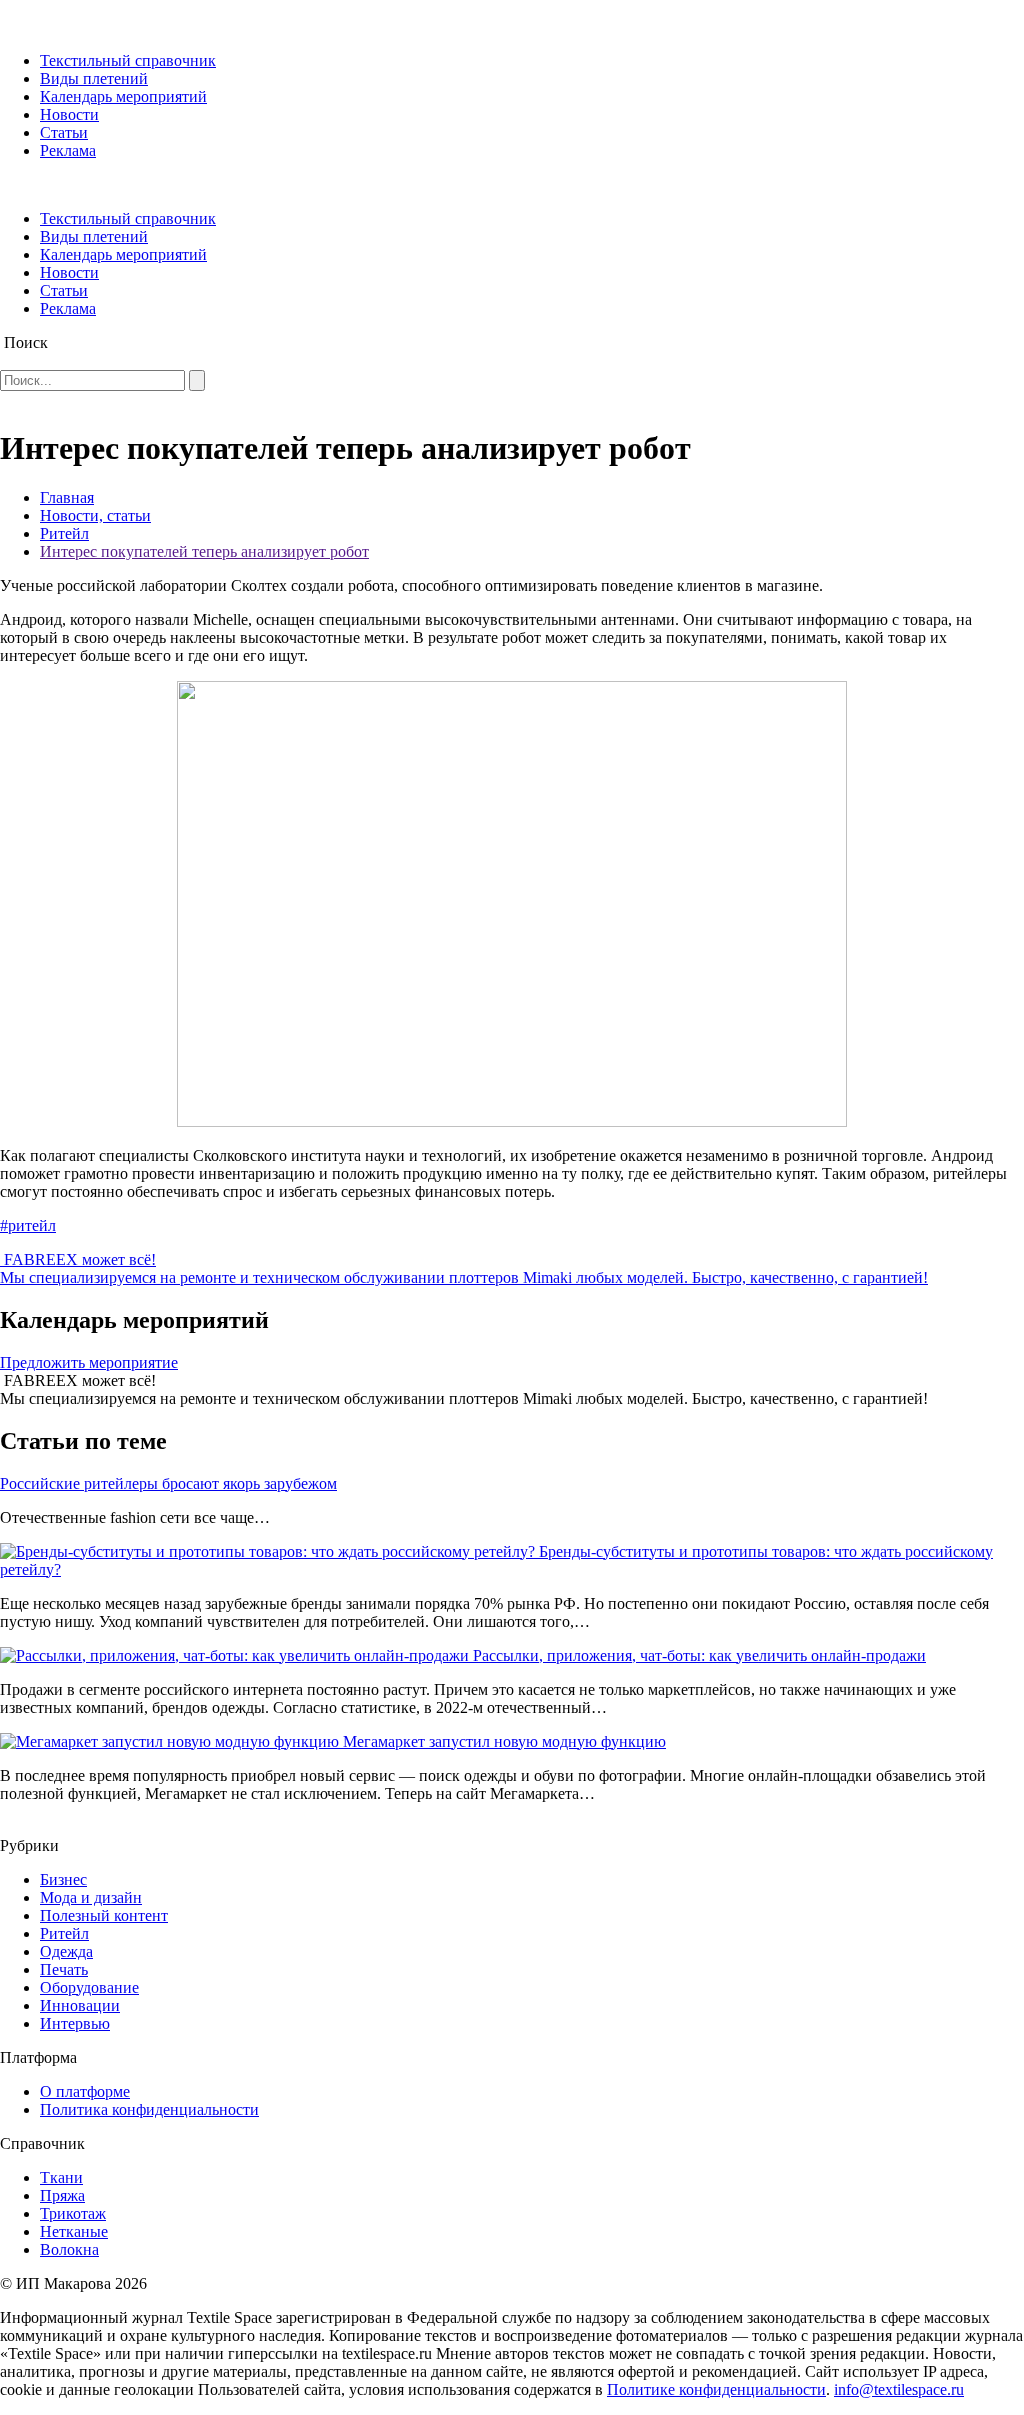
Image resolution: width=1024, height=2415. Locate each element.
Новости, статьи (95, 515)
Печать (64, 1969)
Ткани (61, 2177)
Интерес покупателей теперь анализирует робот (204, 551)
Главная (67, 497)
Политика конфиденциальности (149, 2109)
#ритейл (28, 1225)
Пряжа (62, 2195)
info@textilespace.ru (899, 2389)
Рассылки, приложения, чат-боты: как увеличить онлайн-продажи (699, 1655)
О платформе (85, 2091)
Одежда (66, 1951)
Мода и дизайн (91, 1897)
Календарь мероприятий (123, 96)
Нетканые (74, 2231)
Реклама (68, 150)
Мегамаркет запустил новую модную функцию (504, 1741)
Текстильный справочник (128, 60)
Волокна (69, 2249)
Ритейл (64, 533)
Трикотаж (73, 2213)
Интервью (75, 2023)
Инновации (80, 2005)
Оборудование (89, 1987)
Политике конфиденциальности (716, 2389)
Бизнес (63, 1879)
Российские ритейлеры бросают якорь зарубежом (168, 1483)
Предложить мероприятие (89, 1362)
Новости (69, 114)
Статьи (64, 132)
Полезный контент (104, 1915)
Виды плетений (94, 78)
